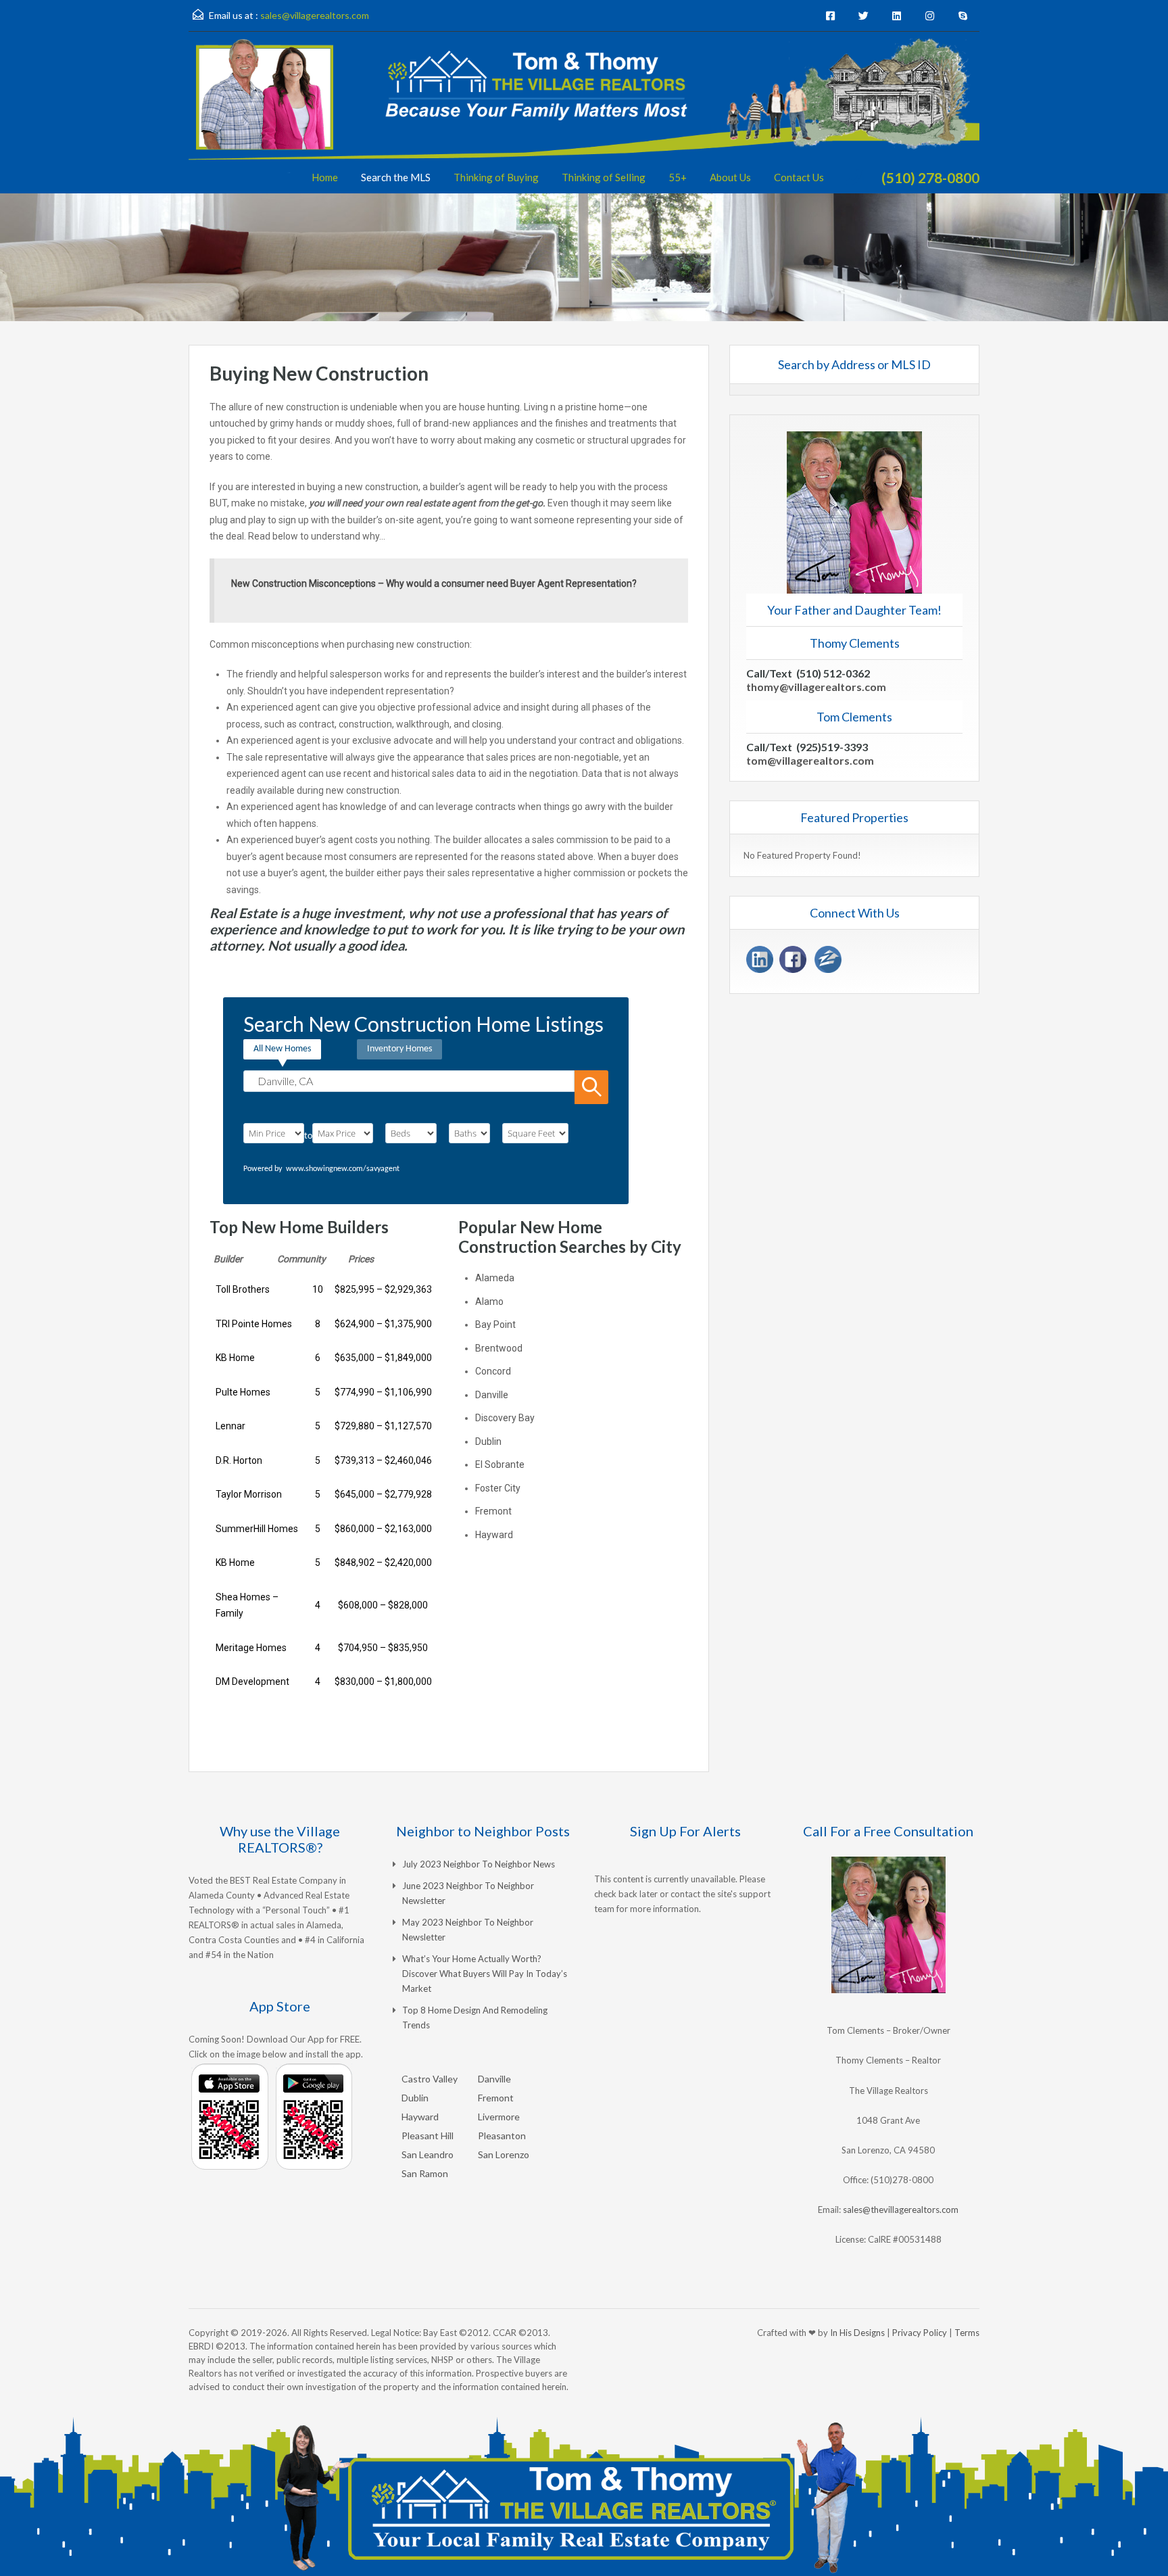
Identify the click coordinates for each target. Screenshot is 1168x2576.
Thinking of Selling (604, 177)
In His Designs (857, 2333)
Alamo (489, 1302)
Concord (493, 1371)
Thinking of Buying (496, 177)
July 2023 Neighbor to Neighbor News (479, 1864)
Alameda (495, 1278)
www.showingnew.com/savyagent (343, 1169)
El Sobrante (500, 1464)
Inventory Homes (399, 1049)
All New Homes (282, 1049)
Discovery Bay (505, 1418)
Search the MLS (396, 177)
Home (325, 177)
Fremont (493, 1511)
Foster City (498, 1488)
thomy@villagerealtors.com (816, 687)
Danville (492, 1395)
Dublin (488, 1441)
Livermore (499, 2117)
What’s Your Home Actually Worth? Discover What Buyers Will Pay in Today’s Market (485, 1974)
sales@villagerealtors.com (315, 15)
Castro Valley (430, 2079)
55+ (678, 177)
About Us (730, 177)
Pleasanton (502, 2136)
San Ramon (425, 2173)
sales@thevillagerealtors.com (901, 2210)
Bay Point (495, 1325)
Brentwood (499, 1348)
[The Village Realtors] (584, 116)
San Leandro (428, 2154)
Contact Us (799, 177)
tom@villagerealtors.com (810, 760)
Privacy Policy (920, 2333)
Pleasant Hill (428, 2136)
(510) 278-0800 (930, 177)
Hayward (494, 1535)
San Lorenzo (504, 2154)
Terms (967, 2333)
